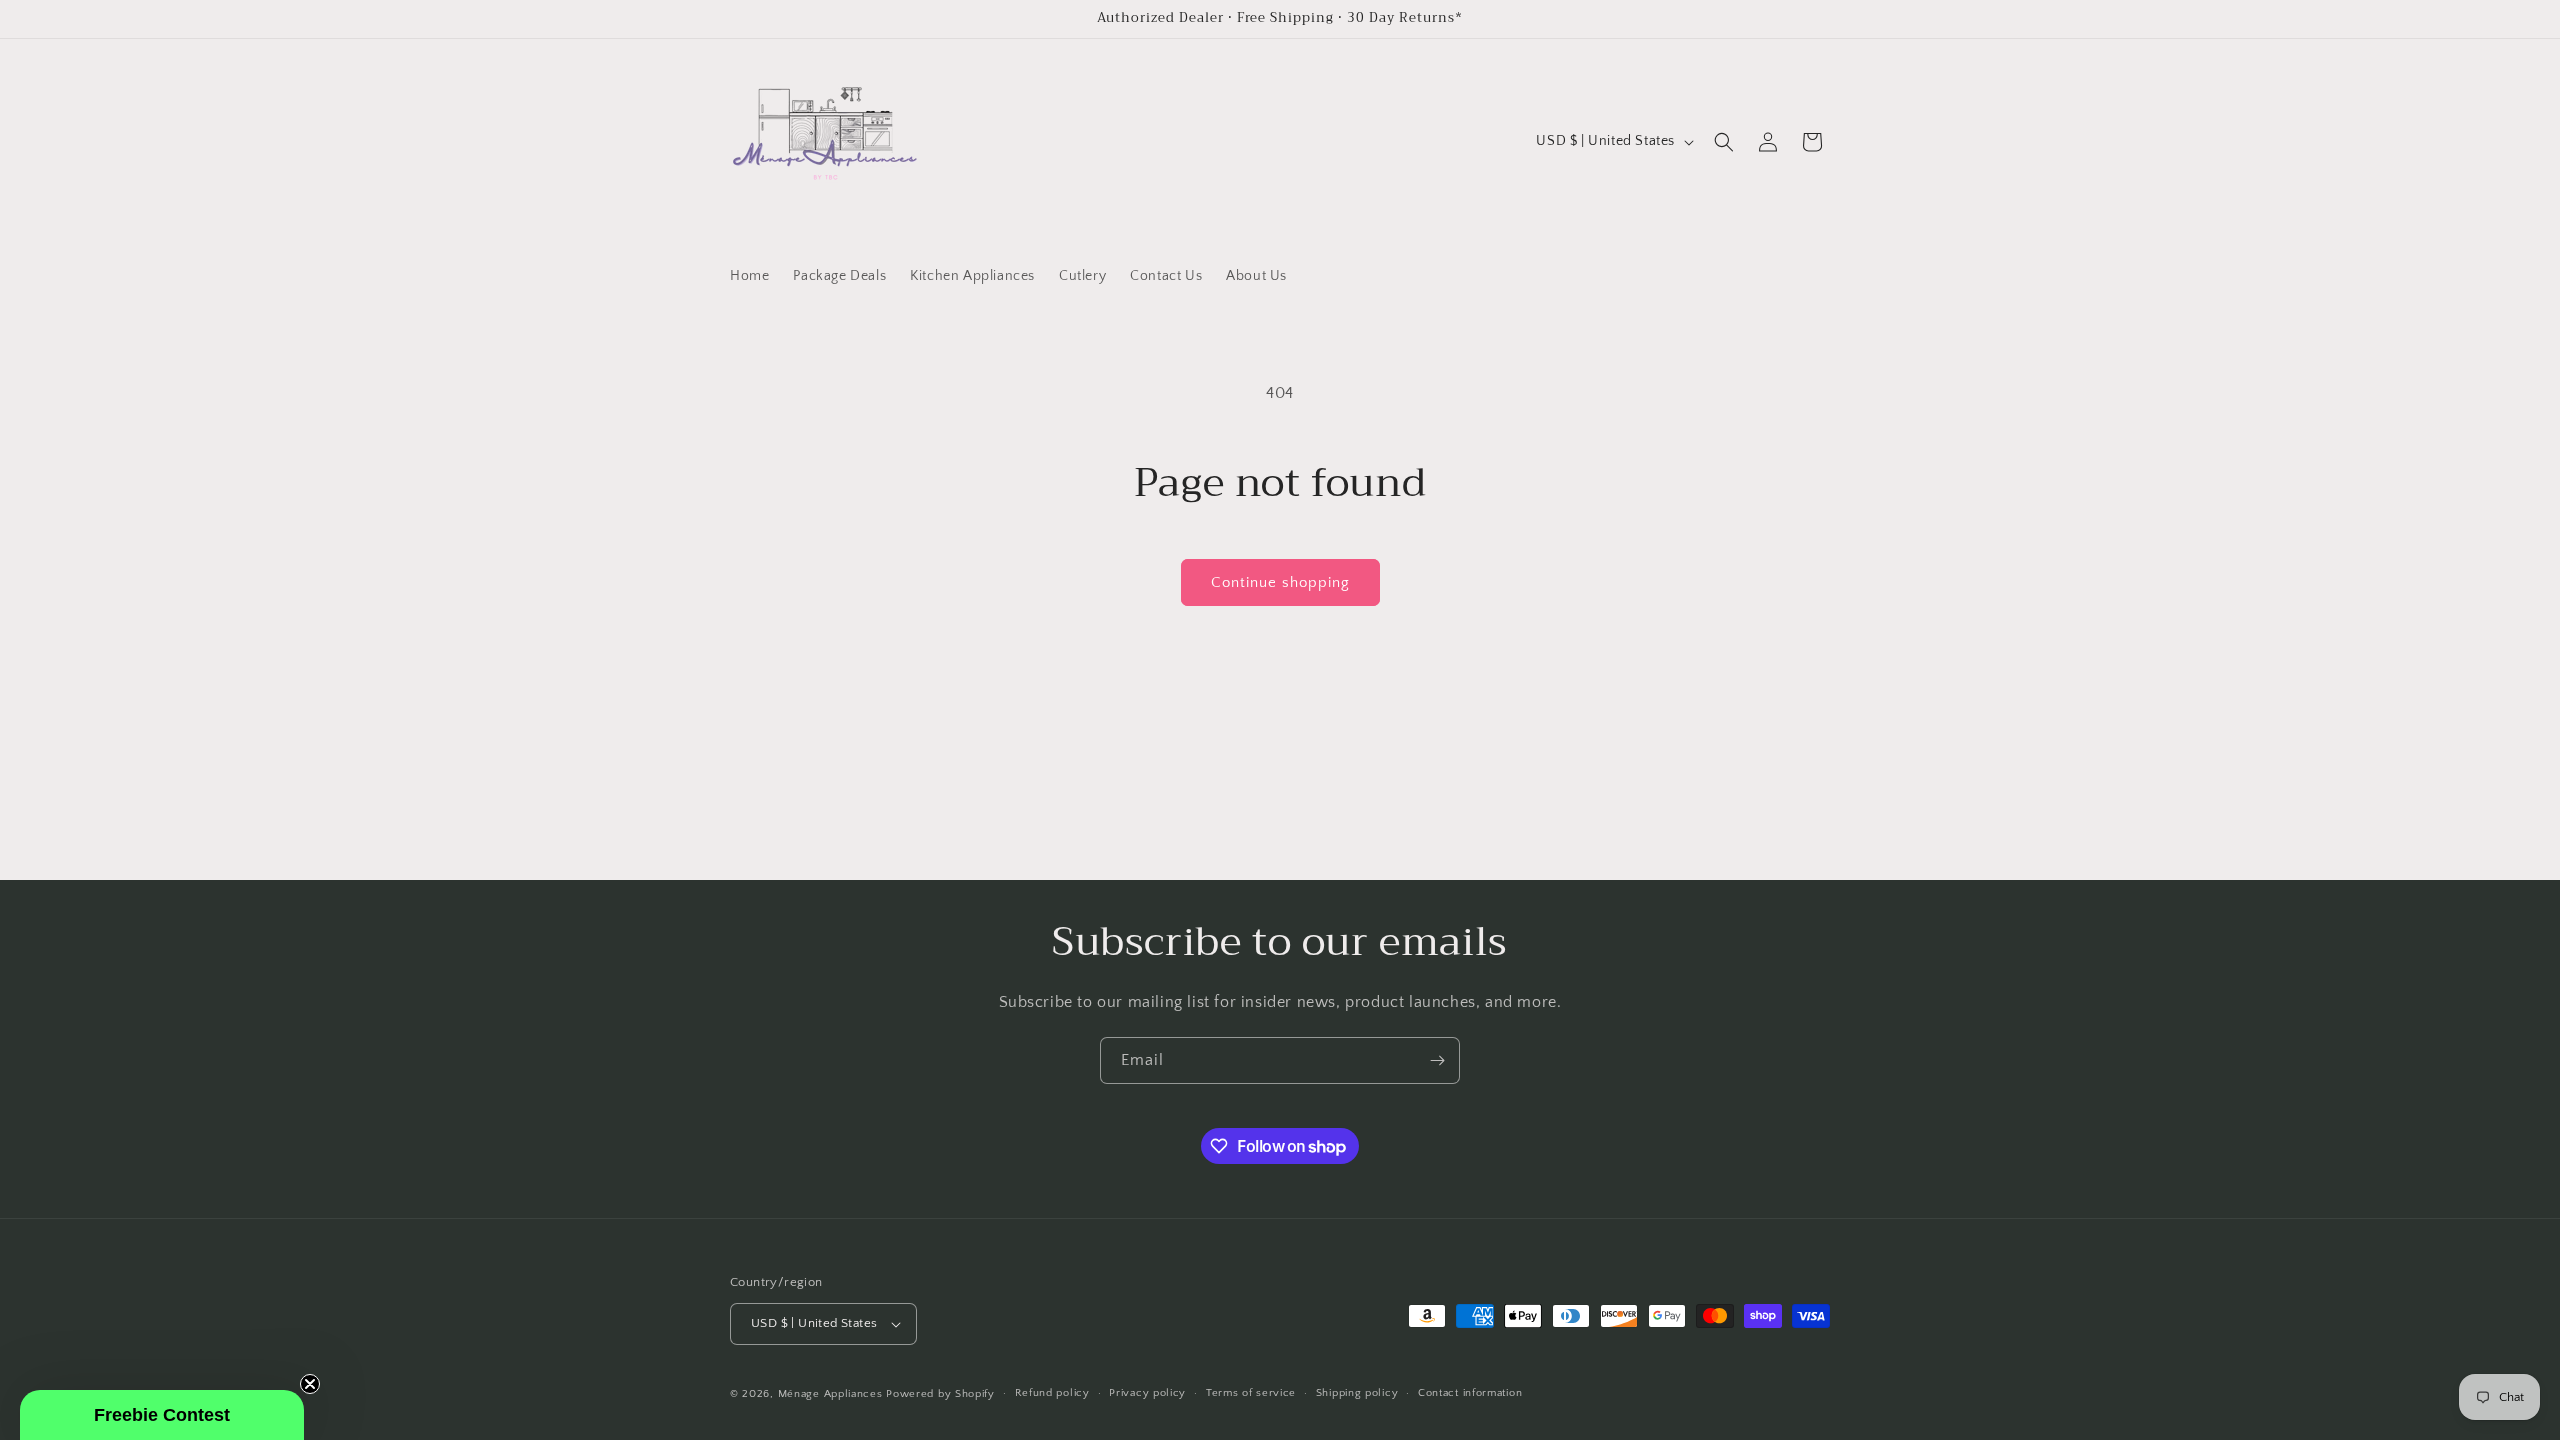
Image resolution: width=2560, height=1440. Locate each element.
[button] (1724, 142)
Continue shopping (1280, 582)
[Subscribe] (1437, 1060)
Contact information (1470, 1393)
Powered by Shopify (940, 1394)
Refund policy (1052, 1393)
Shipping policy (1357, 1393)
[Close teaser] (310, 1384)
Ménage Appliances (830, 1394)
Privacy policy (1147, 1393)
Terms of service (1251, 1393)
